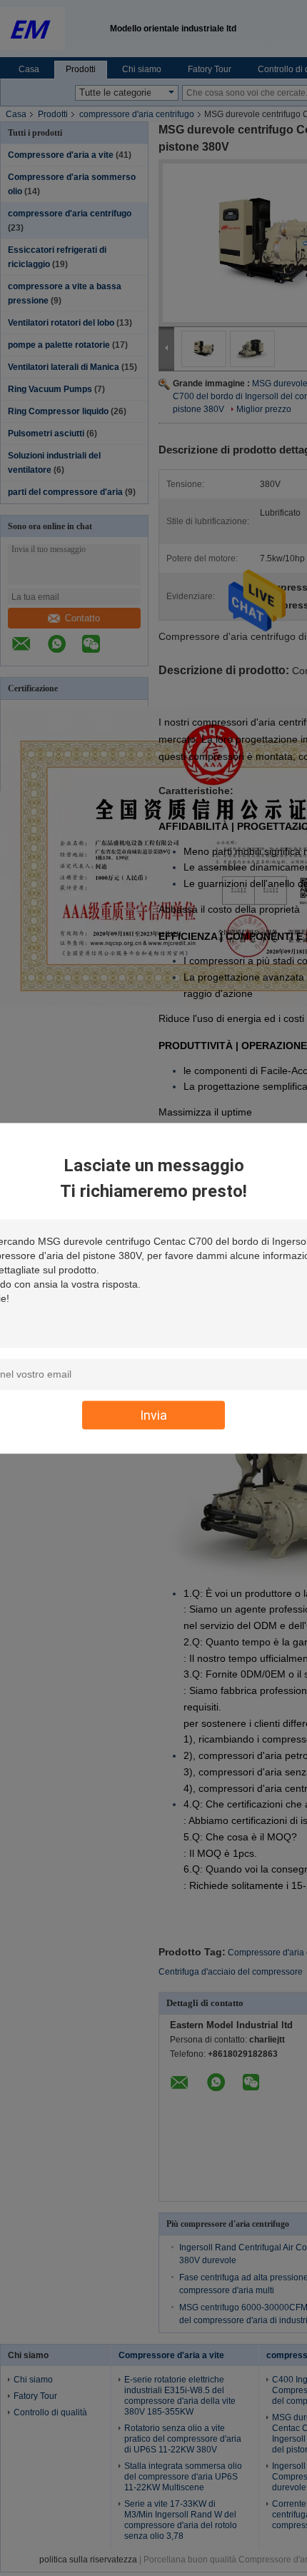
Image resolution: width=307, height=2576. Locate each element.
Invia (153, 1414)
